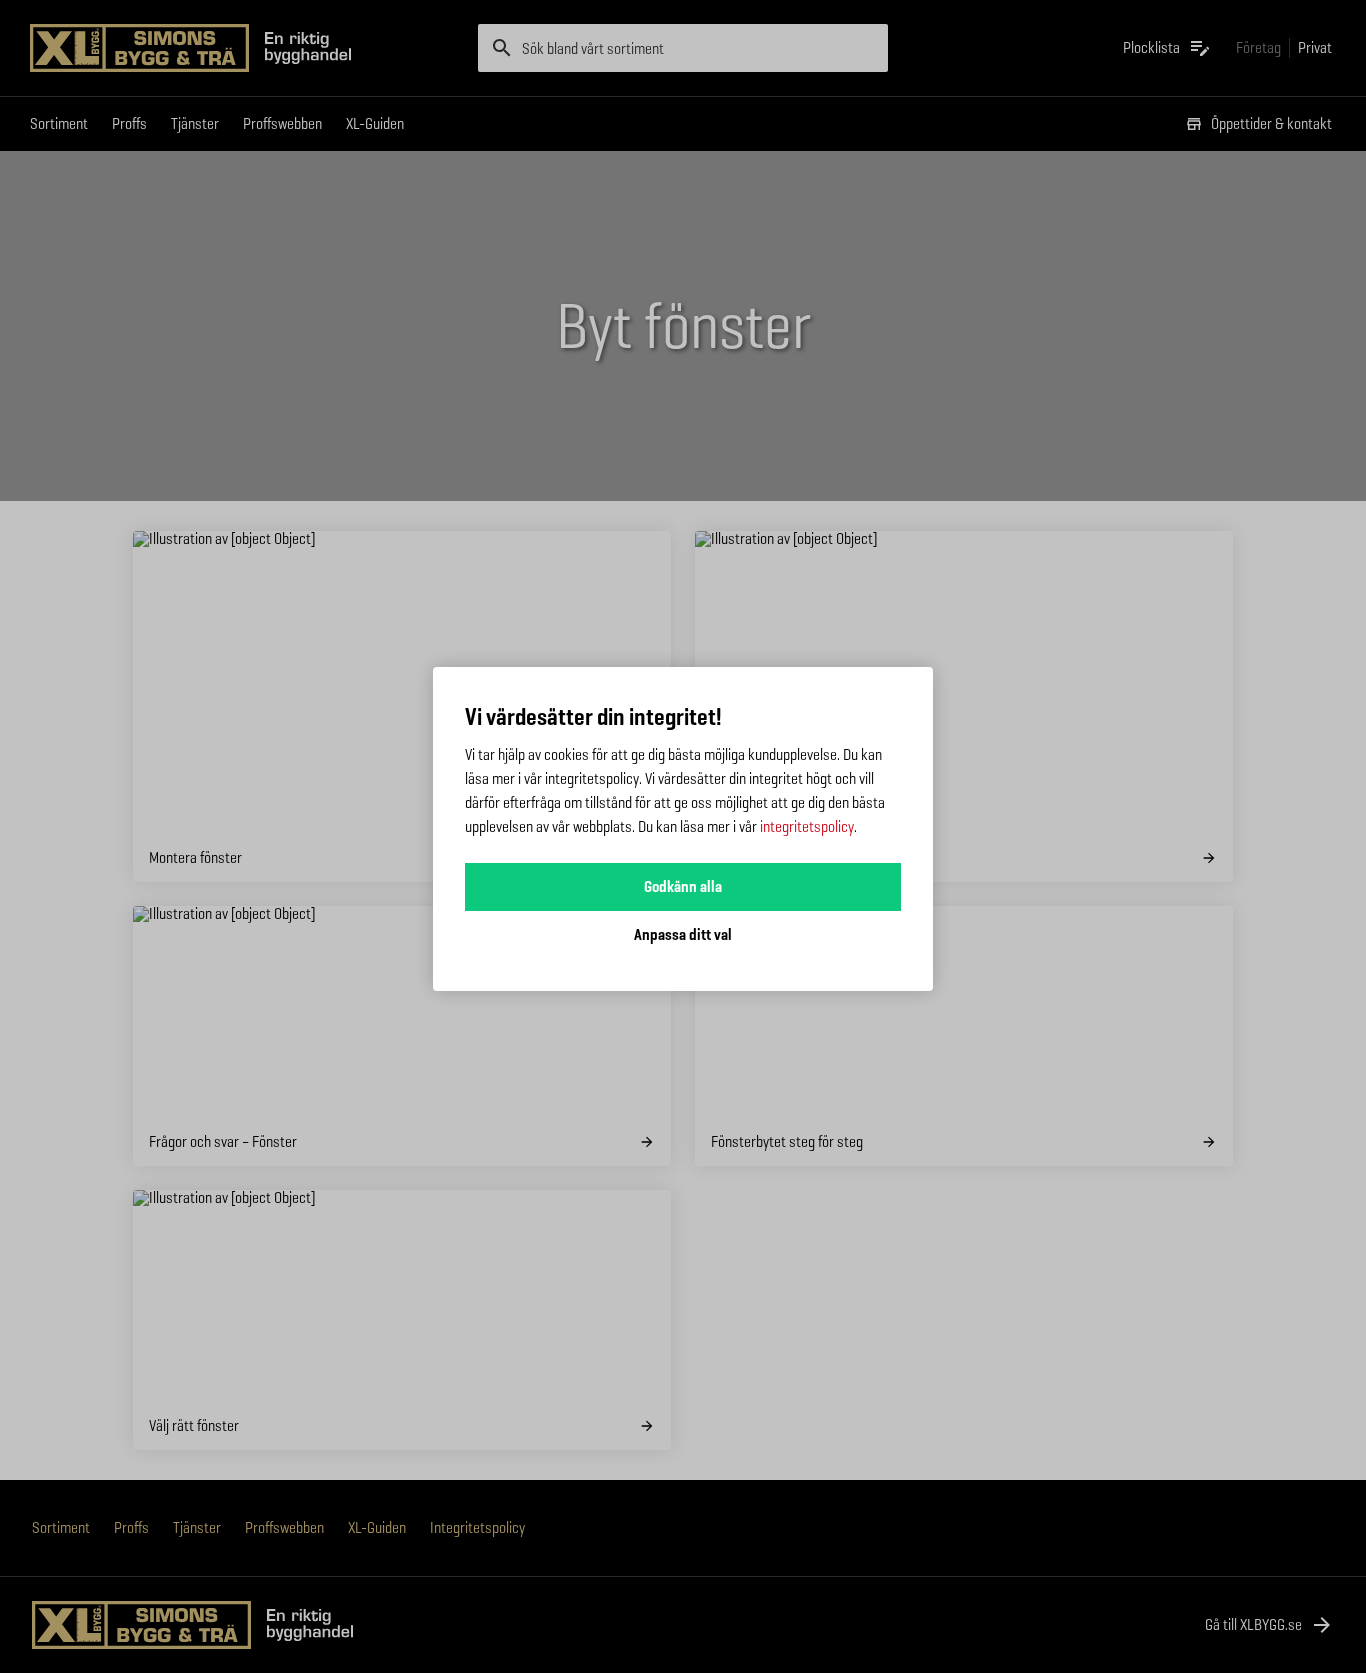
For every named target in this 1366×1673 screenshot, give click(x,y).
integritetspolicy (807, 826)
